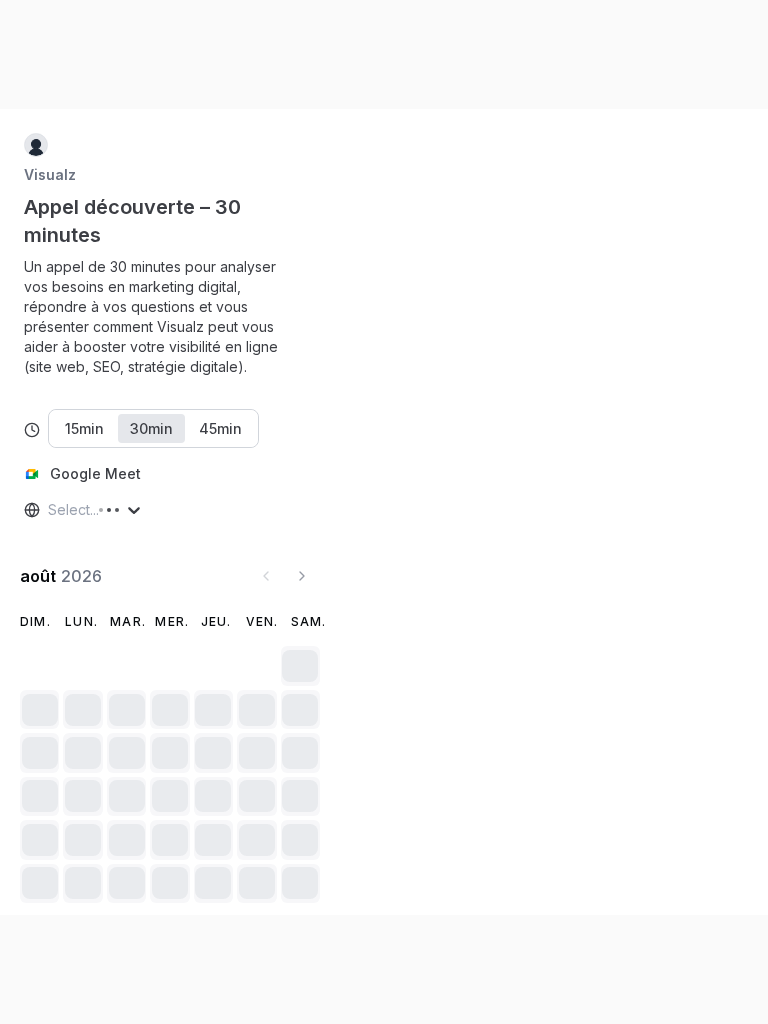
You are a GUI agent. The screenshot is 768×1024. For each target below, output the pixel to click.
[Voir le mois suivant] (302, 576)
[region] (170, 317)
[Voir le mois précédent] (266, 576)
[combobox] (50, 510)
